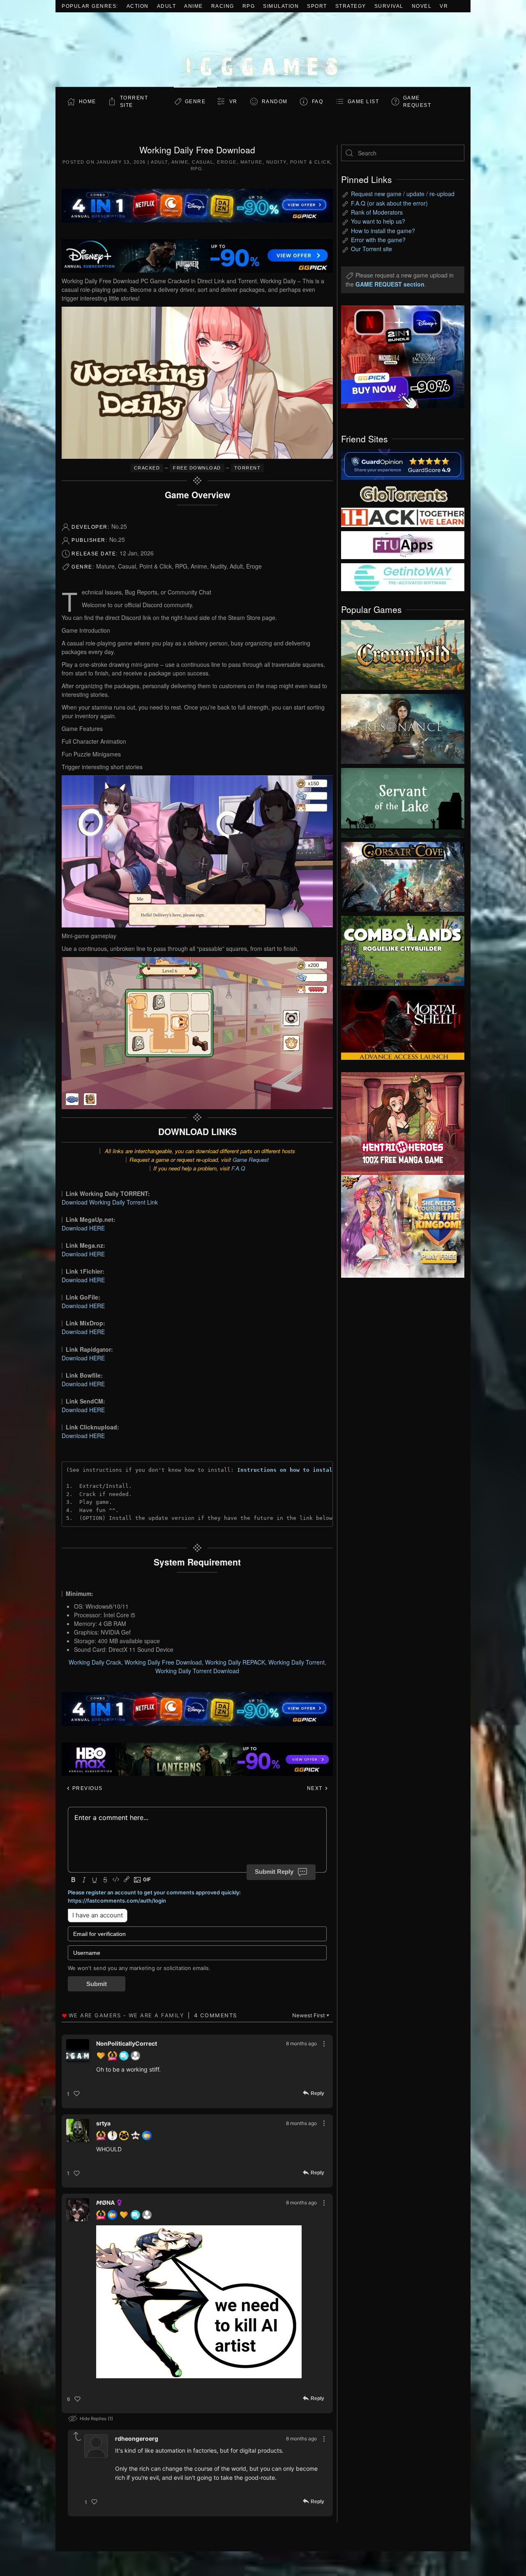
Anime (194, 6)
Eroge (227, 162)
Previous (87, 1788)
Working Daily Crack (95, 1662)
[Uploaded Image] (199, 2302)
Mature (251, 162)
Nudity (276, 162)
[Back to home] (263, 50)
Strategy (351, 6)
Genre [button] (195, 102)
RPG (249, 6)
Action (138, 6)
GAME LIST (363, 102)
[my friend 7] (403, 576)
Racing (223, 6)
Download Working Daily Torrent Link (110, 1202)
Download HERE (83, 1228)
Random (275, 102)
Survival (389, 6)
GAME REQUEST (417, 102)
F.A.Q (238, 1168)
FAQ (318, 102)
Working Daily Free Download (163, 1662)
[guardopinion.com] (403, 464)
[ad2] (399, 1124)
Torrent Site (134, 102)
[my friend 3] (403, 517)
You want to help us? (378, 221)
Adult (167, 6)
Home (88, 102)
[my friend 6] (403, 544)
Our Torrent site (371, 249)
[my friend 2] (403, 493)
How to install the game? (383, 231)
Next (316, 1788)
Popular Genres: (90, 6)
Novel (422, 6)
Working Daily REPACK (235, 1662)
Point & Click (310, 162)
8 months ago (301, 2043)
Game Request (251, 1160)
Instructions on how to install (286, 1470)
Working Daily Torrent (296, 1662)
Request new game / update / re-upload (403, 194)
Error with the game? (378, 240)
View (403, 653)
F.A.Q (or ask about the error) (389, 203)
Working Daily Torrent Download (197, 1671)
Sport (317, 6)
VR (444, 6)
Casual (203, 162)
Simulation (281, 6)
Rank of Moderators (377, 212)
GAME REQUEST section (390, 284)
